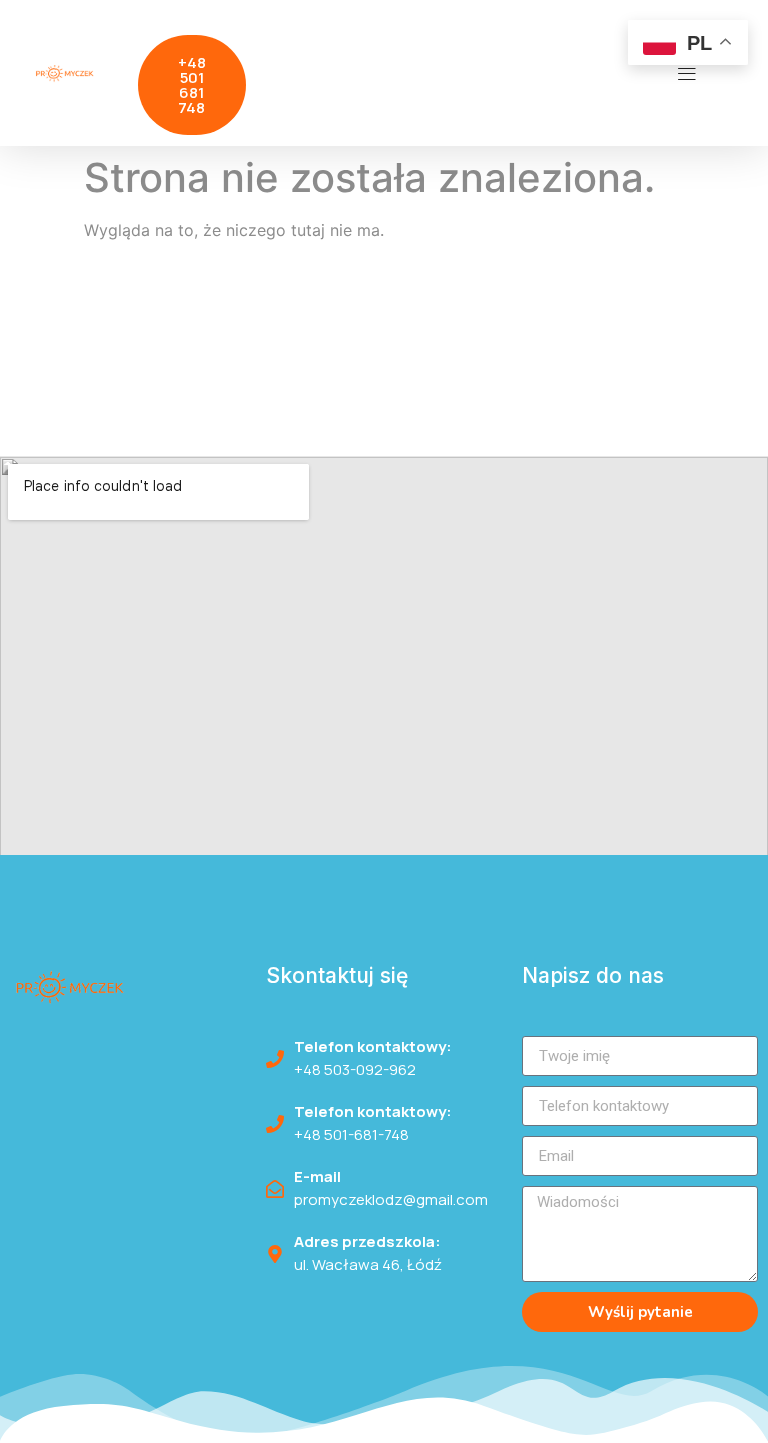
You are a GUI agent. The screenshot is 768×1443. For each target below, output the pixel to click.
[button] (687, 72)
